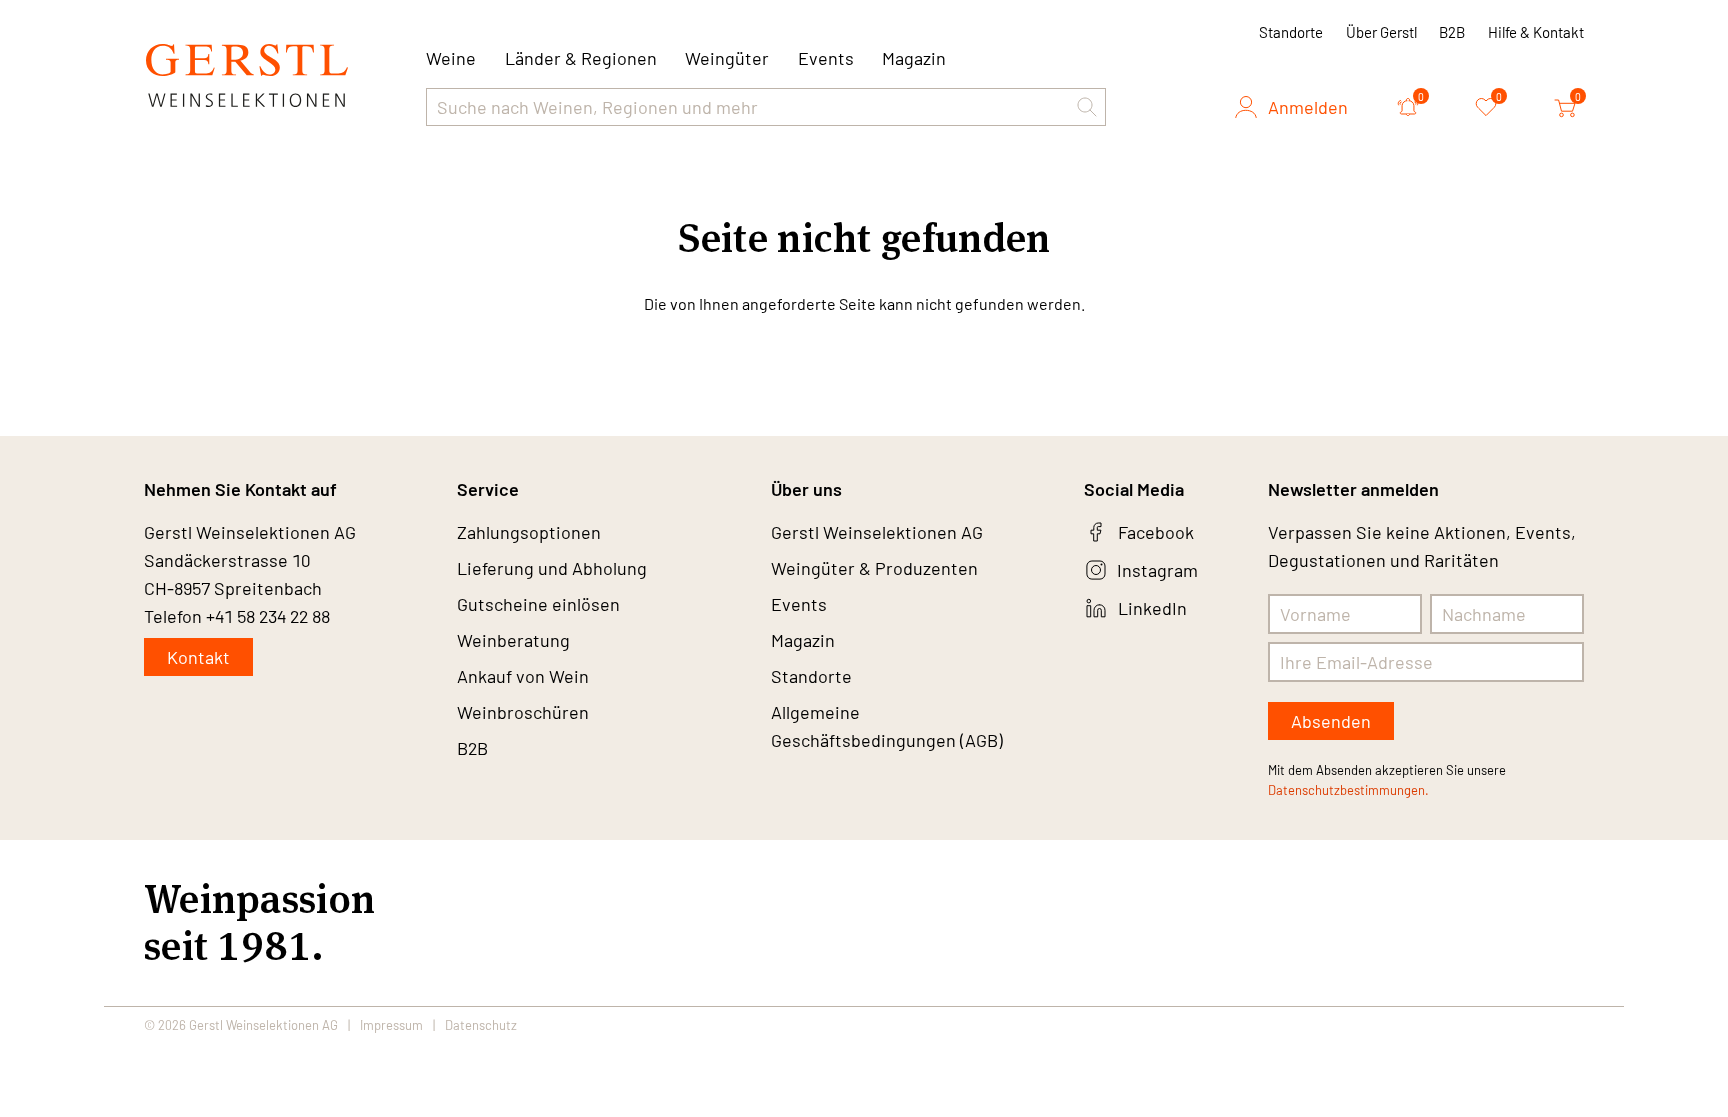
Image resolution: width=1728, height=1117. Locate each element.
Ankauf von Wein (523, 676)
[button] (1087, 107)
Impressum (391, 1025)
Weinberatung (513, 640)
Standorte (1291, 32)
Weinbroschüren (523, 712)
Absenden (1331, 721)
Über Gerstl (1381, 32)
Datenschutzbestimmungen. (1348, 790)
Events (826, 58)
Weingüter (727, 58)
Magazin (914, 58)
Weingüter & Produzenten (874, 568)
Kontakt (198, 657)
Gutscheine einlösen (538, 604)
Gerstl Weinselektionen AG (877, 532)
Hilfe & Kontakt (1536, 32)
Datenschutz (481, 1025)
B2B (1452, 32)
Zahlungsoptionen (529, 532)
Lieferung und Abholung (552, 568)
